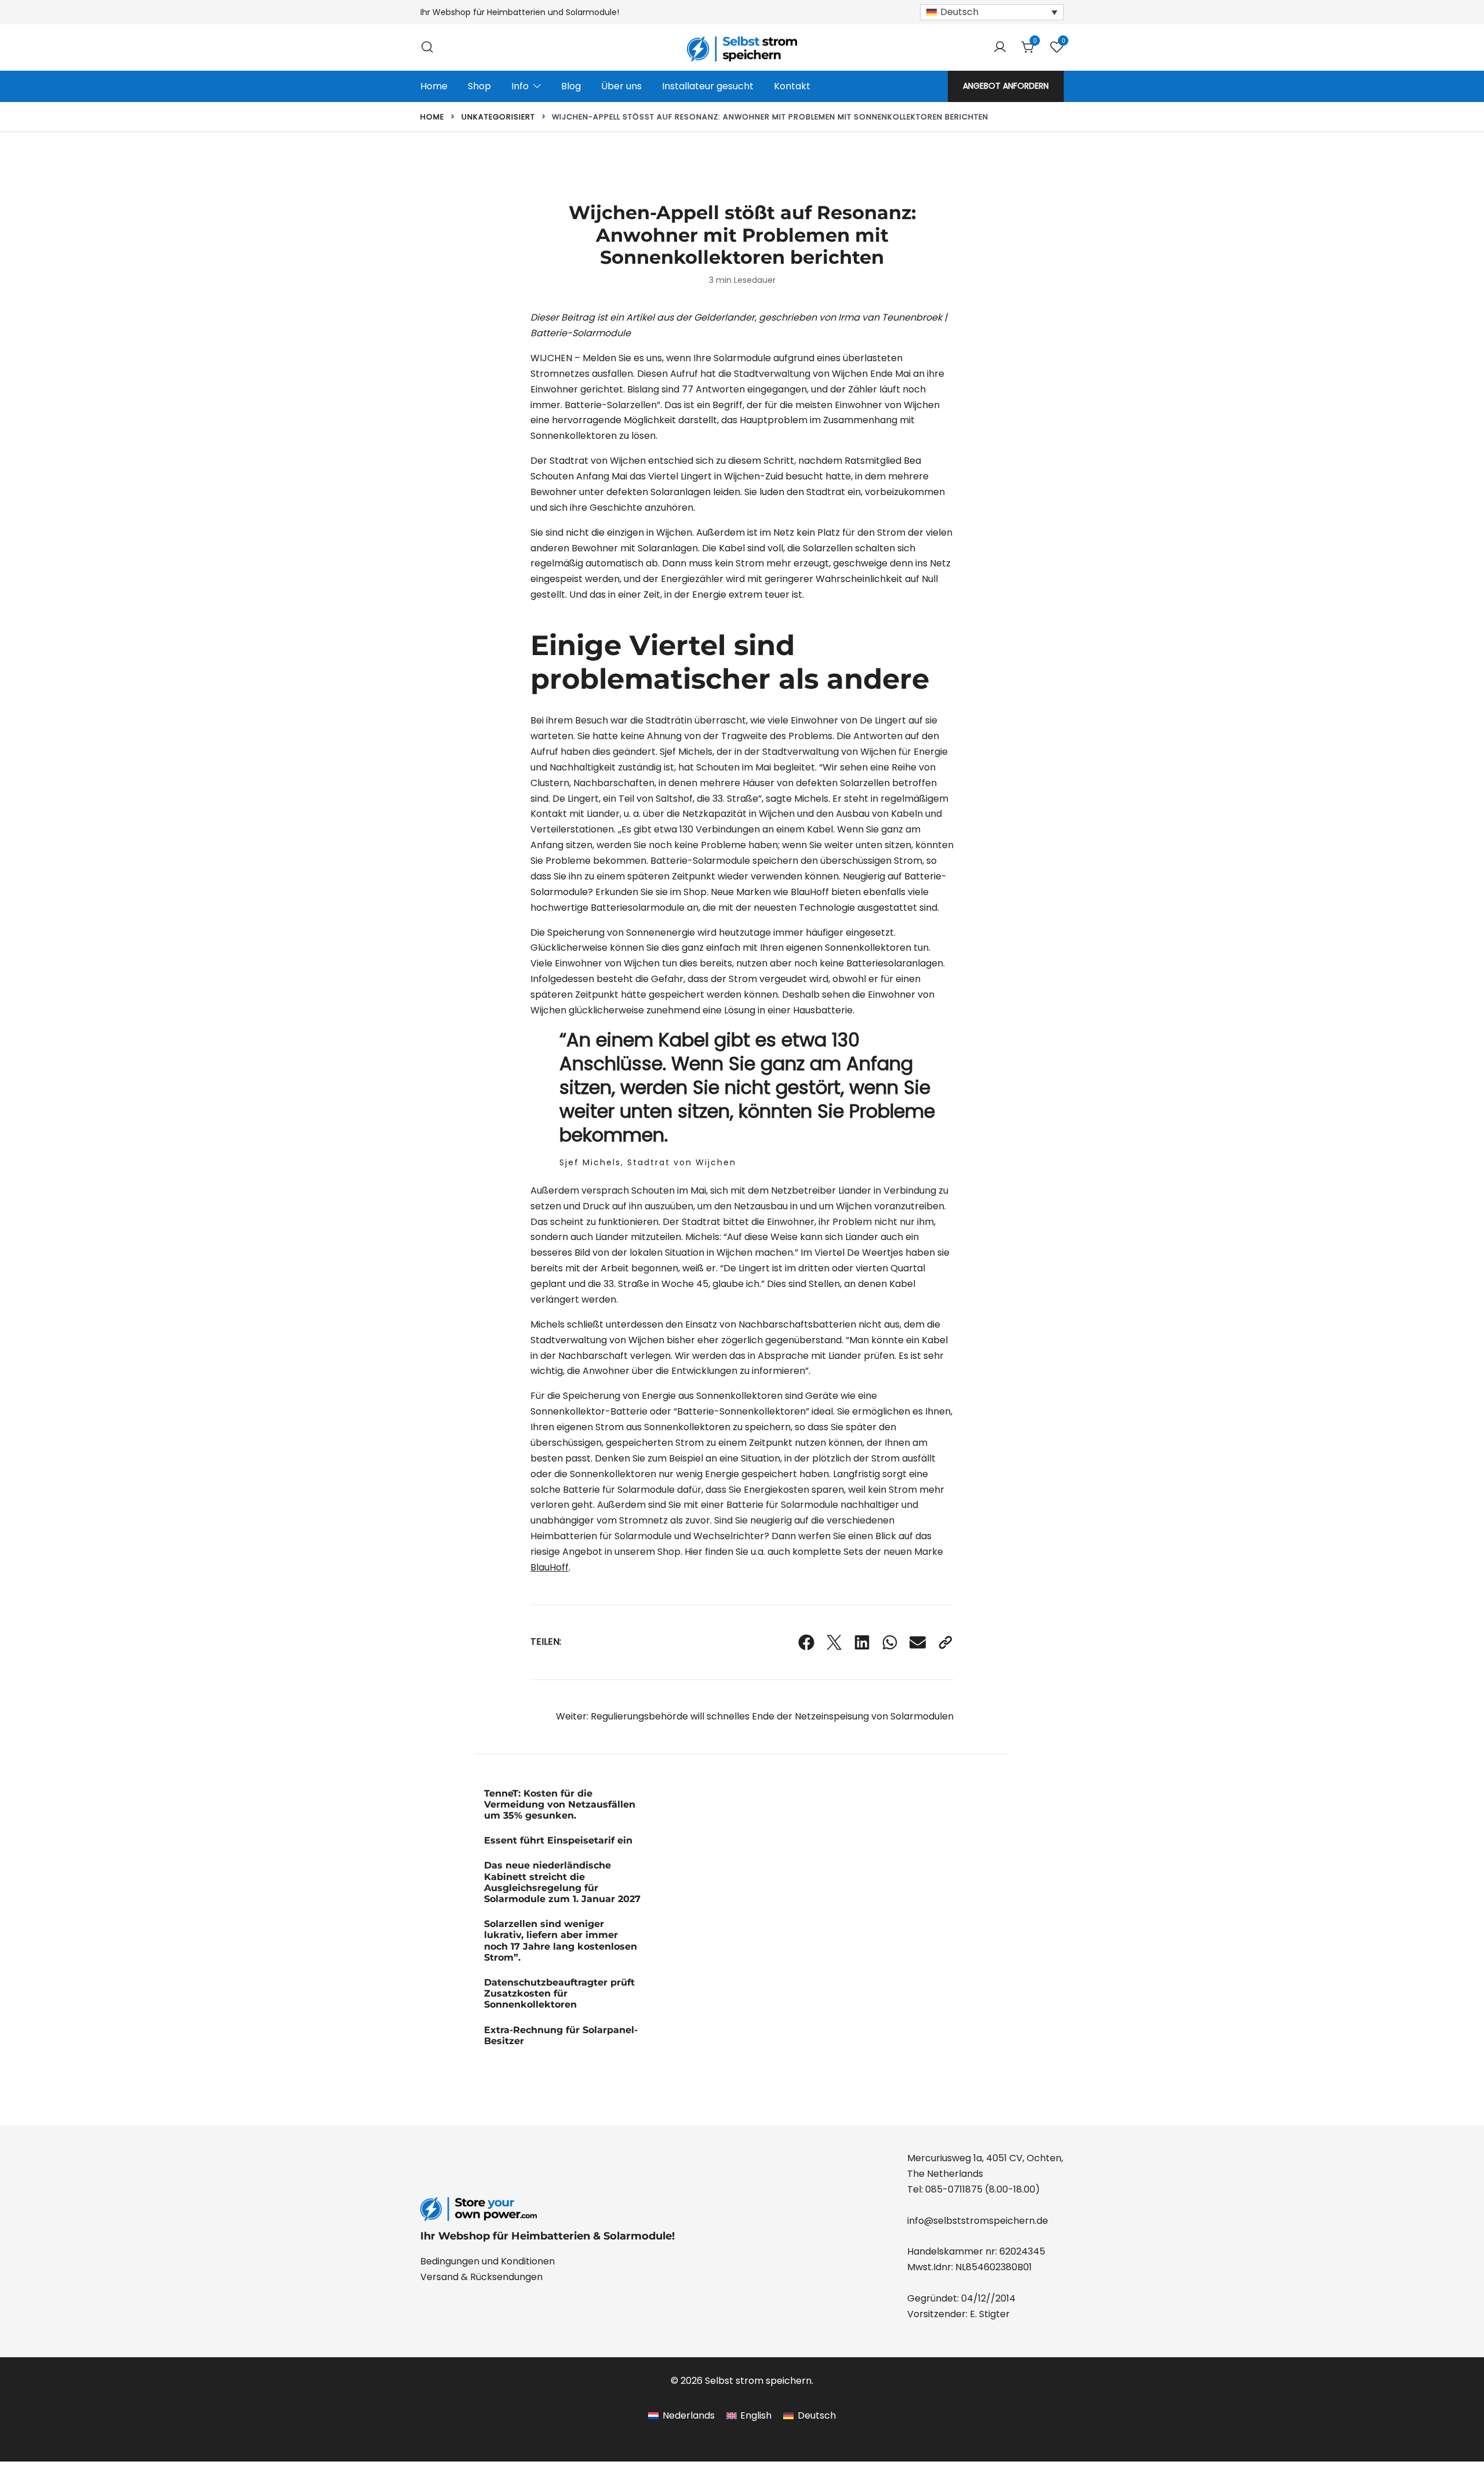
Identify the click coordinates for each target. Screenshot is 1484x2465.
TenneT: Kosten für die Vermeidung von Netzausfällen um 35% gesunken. (560, 1804)
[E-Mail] (918, 1642)
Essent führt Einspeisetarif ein (558, 1840)
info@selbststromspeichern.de (978, 2221)
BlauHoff (550, 1567)
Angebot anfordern (1006, 86)
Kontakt (792, 86)
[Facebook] (806, 1642)
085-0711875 (954, 2189)
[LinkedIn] (862, 1642)
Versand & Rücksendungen (481, 2277)
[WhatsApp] (890, 1642)
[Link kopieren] (945, 1642)
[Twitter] (834, 1642)
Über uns (621, 86)
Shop (479, 86)
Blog (571, 86)
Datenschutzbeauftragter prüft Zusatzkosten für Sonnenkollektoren (559, 1993)
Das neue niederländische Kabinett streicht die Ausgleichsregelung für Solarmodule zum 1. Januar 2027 (562, 1882)
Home (434, 86)
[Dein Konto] (1000, 48)
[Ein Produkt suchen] (427, 47)
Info (520, 86)
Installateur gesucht (708, 86)
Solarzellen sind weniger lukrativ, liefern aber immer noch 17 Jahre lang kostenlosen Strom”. (561, 1941)
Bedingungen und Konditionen (488, 2261)
